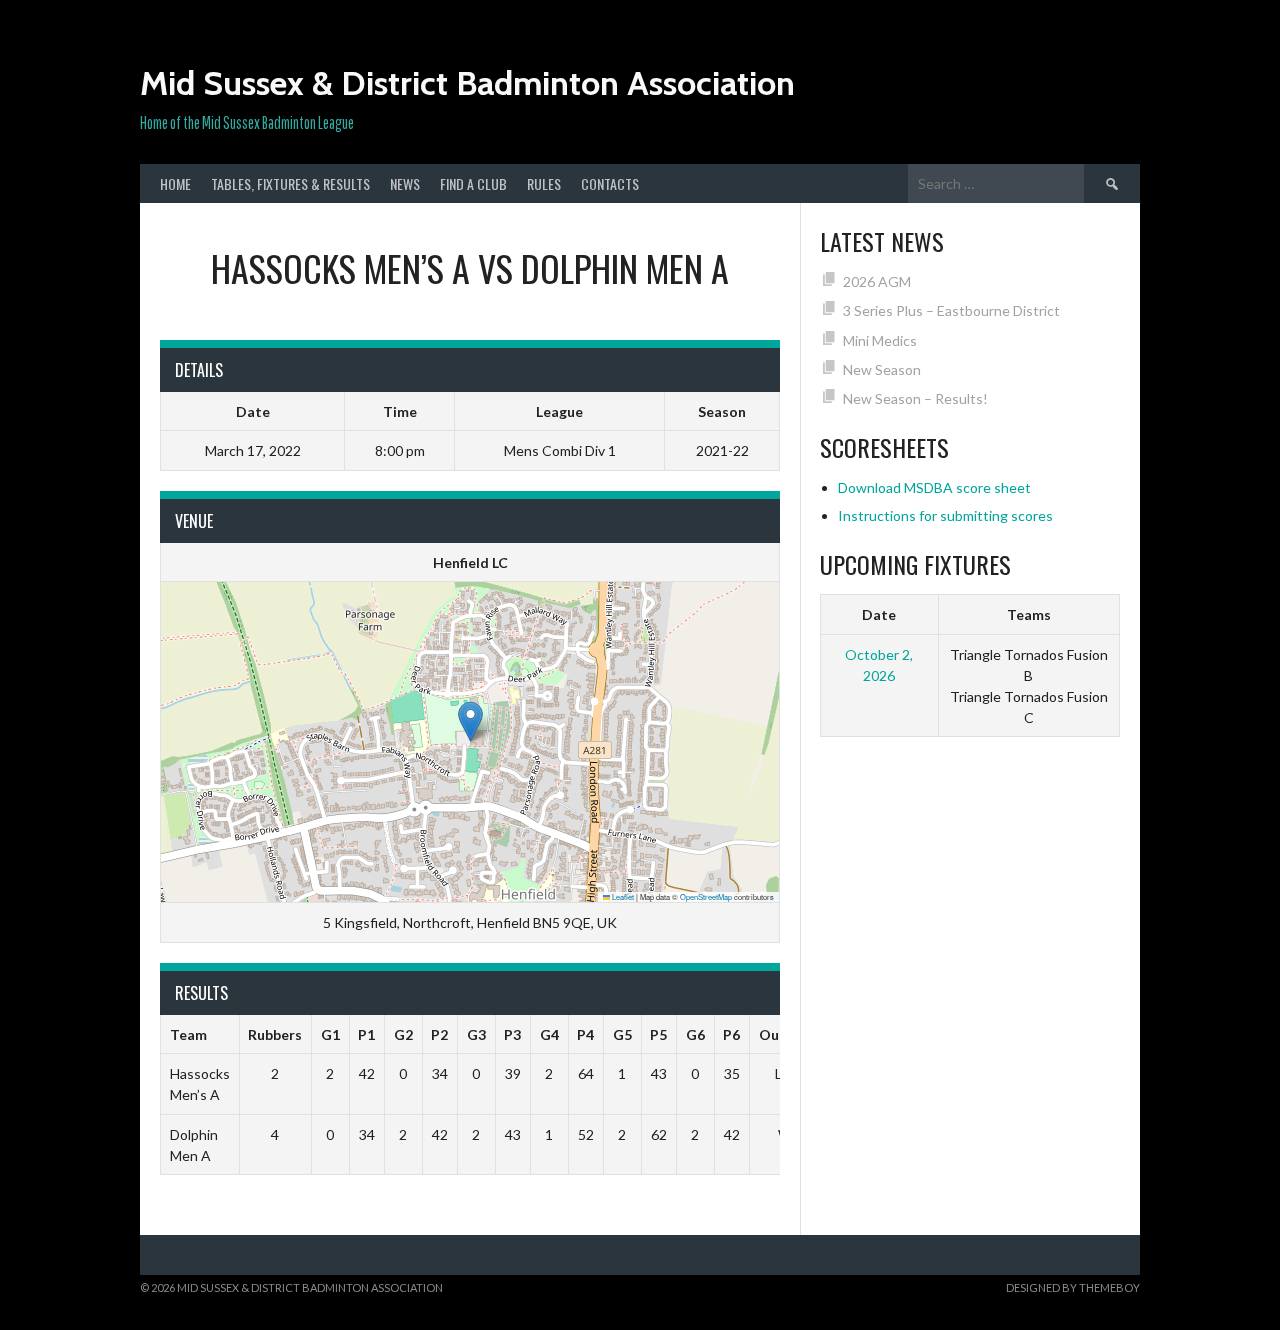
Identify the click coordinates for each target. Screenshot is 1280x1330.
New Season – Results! (915, 398)
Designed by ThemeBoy (1073, 1287)
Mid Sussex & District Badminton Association (467, 83)
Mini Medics (880, 340)
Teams (1029, 614)
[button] (470, 721)
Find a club (473, 183)
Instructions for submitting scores (945, 515)
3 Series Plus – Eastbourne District (951, 310)
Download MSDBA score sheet (934, 487)
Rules (544, 183)
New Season (882, 369)
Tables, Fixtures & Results (290, 183)
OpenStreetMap (706, 896)
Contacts (610, 183)
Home (175, 183)
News (405, 183)
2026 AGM (877, 281)
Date (879, 614)
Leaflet (622, 896)
